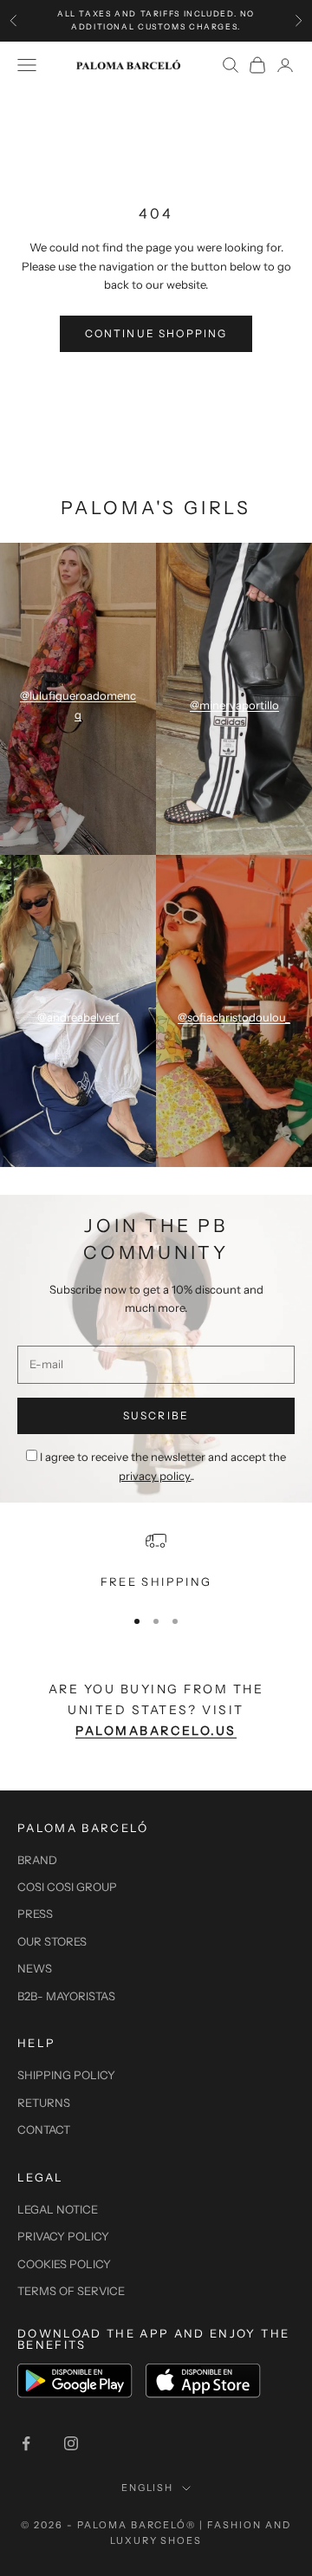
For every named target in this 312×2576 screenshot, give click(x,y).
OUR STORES (52, 1941)
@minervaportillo (234, 705)
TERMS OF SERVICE (71, 2291)
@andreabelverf (78, 1017)
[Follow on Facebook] (26, 2443)
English (148, 2488)
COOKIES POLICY (64, 2264)
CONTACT (44, 2129)
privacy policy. (155, 1476)
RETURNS (44, 2103)
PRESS (35, 1914)
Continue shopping (156, 333)
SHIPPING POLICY (66, 2075)
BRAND (37, 1860)
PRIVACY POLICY (63, 2236)
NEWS (35, 1968)
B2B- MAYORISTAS (66, 1996)
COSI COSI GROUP (67, 1887)
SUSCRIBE (156, 1415)
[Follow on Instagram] (71, 2443)
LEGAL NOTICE (58, 2209)
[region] (156, 1561)
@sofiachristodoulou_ (234, 1017)
